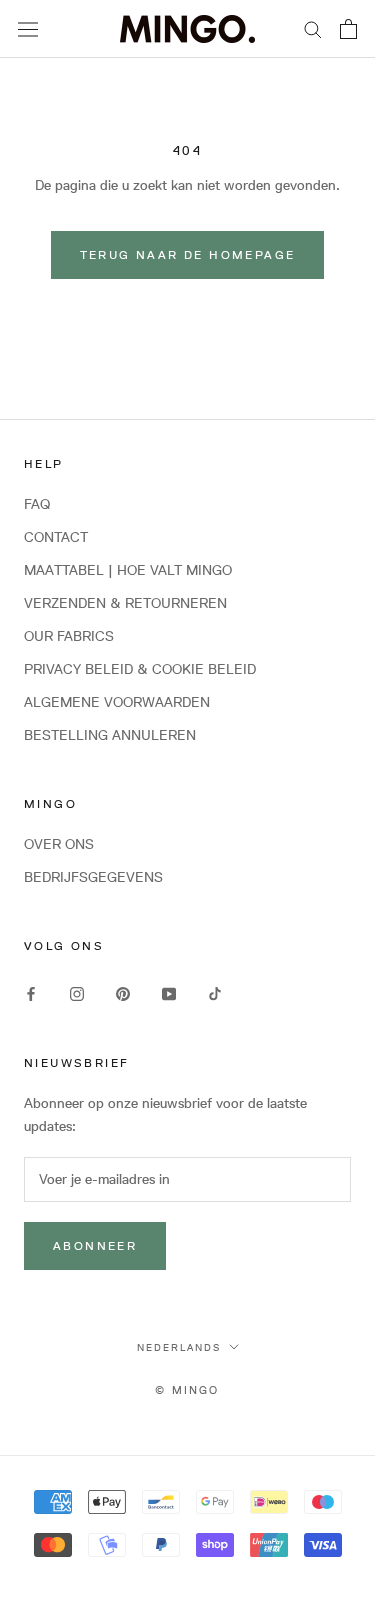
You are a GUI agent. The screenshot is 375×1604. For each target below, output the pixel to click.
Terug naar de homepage (188, 254)
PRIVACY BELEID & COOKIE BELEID (140, 669)
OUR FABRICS (69, 636)
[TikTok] (215, 992)
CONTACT (56, 537)
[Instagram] (77, 992)
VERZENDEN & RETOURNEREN (125, 603)
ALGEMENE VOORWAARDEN (117, 702)
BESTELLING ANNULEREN (110, 735)
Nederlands (179, 1347)
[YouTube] (169, 992)
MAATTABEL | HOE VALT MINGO (128, 570)
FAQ (37, 504)
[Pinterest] (123, 992)
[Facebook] (31, 992)
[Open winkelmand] (348, 29)
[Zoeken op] (313, 28)
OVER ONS (59, 844)
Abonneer (95, 1245)
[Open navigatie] (28, 29)
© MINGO (187, 1389)
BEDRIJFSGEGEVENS (93, 877)
